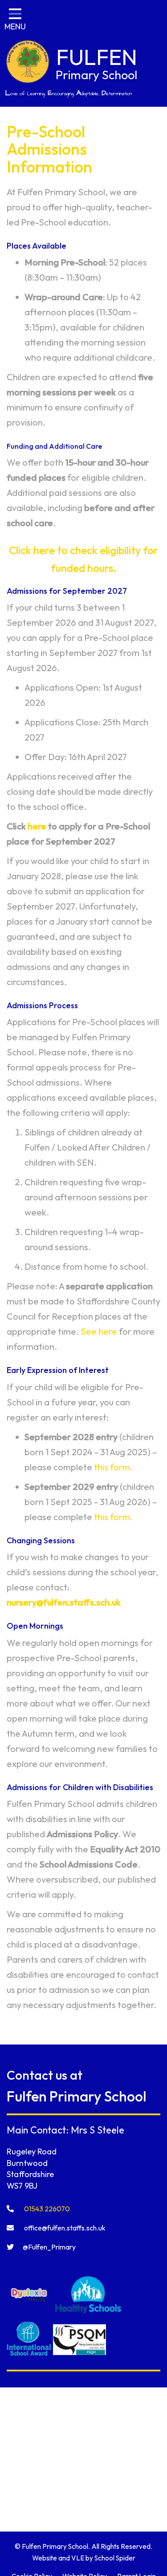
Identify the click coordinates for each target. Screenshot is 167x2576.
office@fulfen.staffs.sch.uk (64, 2228)
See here (99, 1331)
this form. (113, 1467)
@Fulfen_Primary (49, 2247)
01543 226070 (46, 2209)
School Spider (115, 2558)
